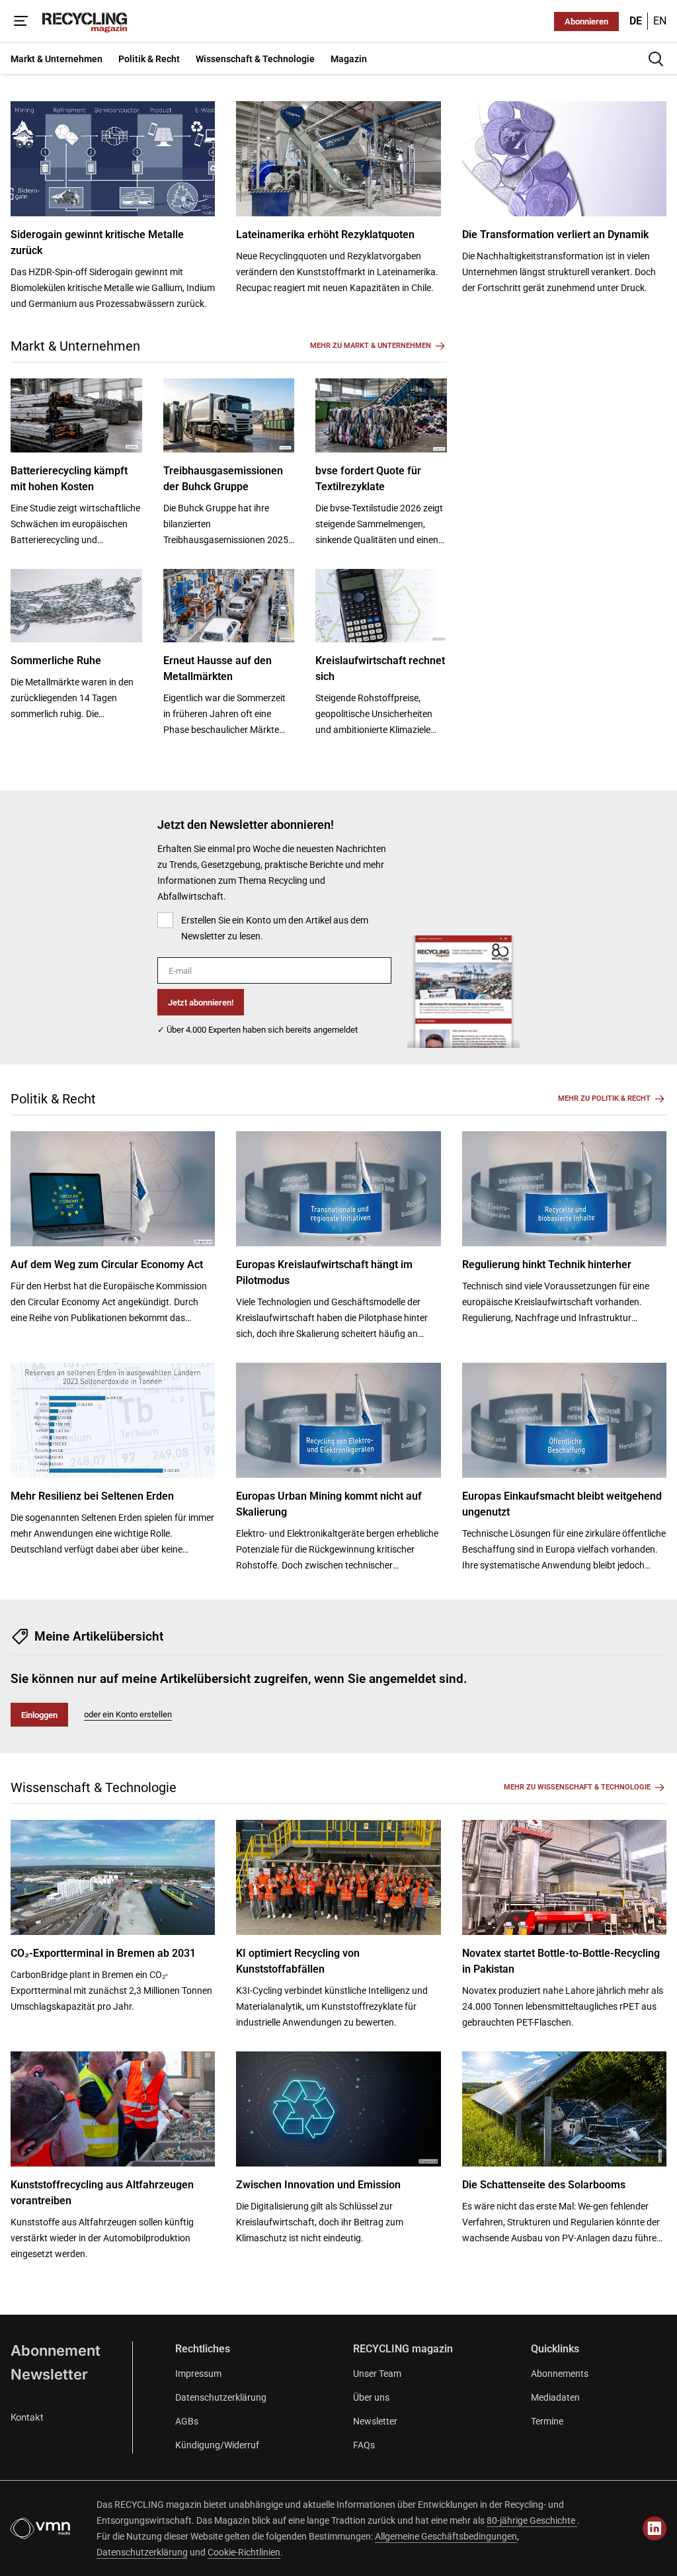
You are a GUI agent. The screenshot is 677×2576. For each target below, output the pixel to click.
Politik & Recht (53, 1099)
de (636, 21)
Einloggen (39, 1715)
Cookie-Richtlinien (244, 2552)
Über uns (371, 2397)
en (660, 21)
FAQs (364, 2445)
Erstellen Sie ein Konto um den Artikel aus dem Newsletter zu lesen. (275, 928)
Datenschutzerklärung (221, 2397)
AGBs (187, 2421)
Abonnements (560, 2374)
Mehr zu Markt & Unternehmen (371, 346)
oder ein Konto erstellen (128, 1714)
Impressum (198, 2374)
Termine (547, 2421)
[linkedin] (655, 2528)
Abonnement (56, 2350)
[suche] (656, 59)
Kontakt (27, 2417)
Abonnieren (586, 21)
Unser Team (377, 2374)
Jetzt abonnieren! (201, 1003)
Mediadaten (555, 2397)
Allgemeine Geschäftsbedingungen (446, 2536)
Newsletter (49, 2374)
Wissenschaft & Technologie (94, 1787)
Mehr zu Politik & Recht (604, 1098)
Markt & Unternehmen (75, 346)
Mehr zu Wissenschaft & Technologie (577, 1787)
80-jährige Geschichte (532, 2520)
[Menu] (21, 21)
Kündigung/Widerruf (217, 2445)
